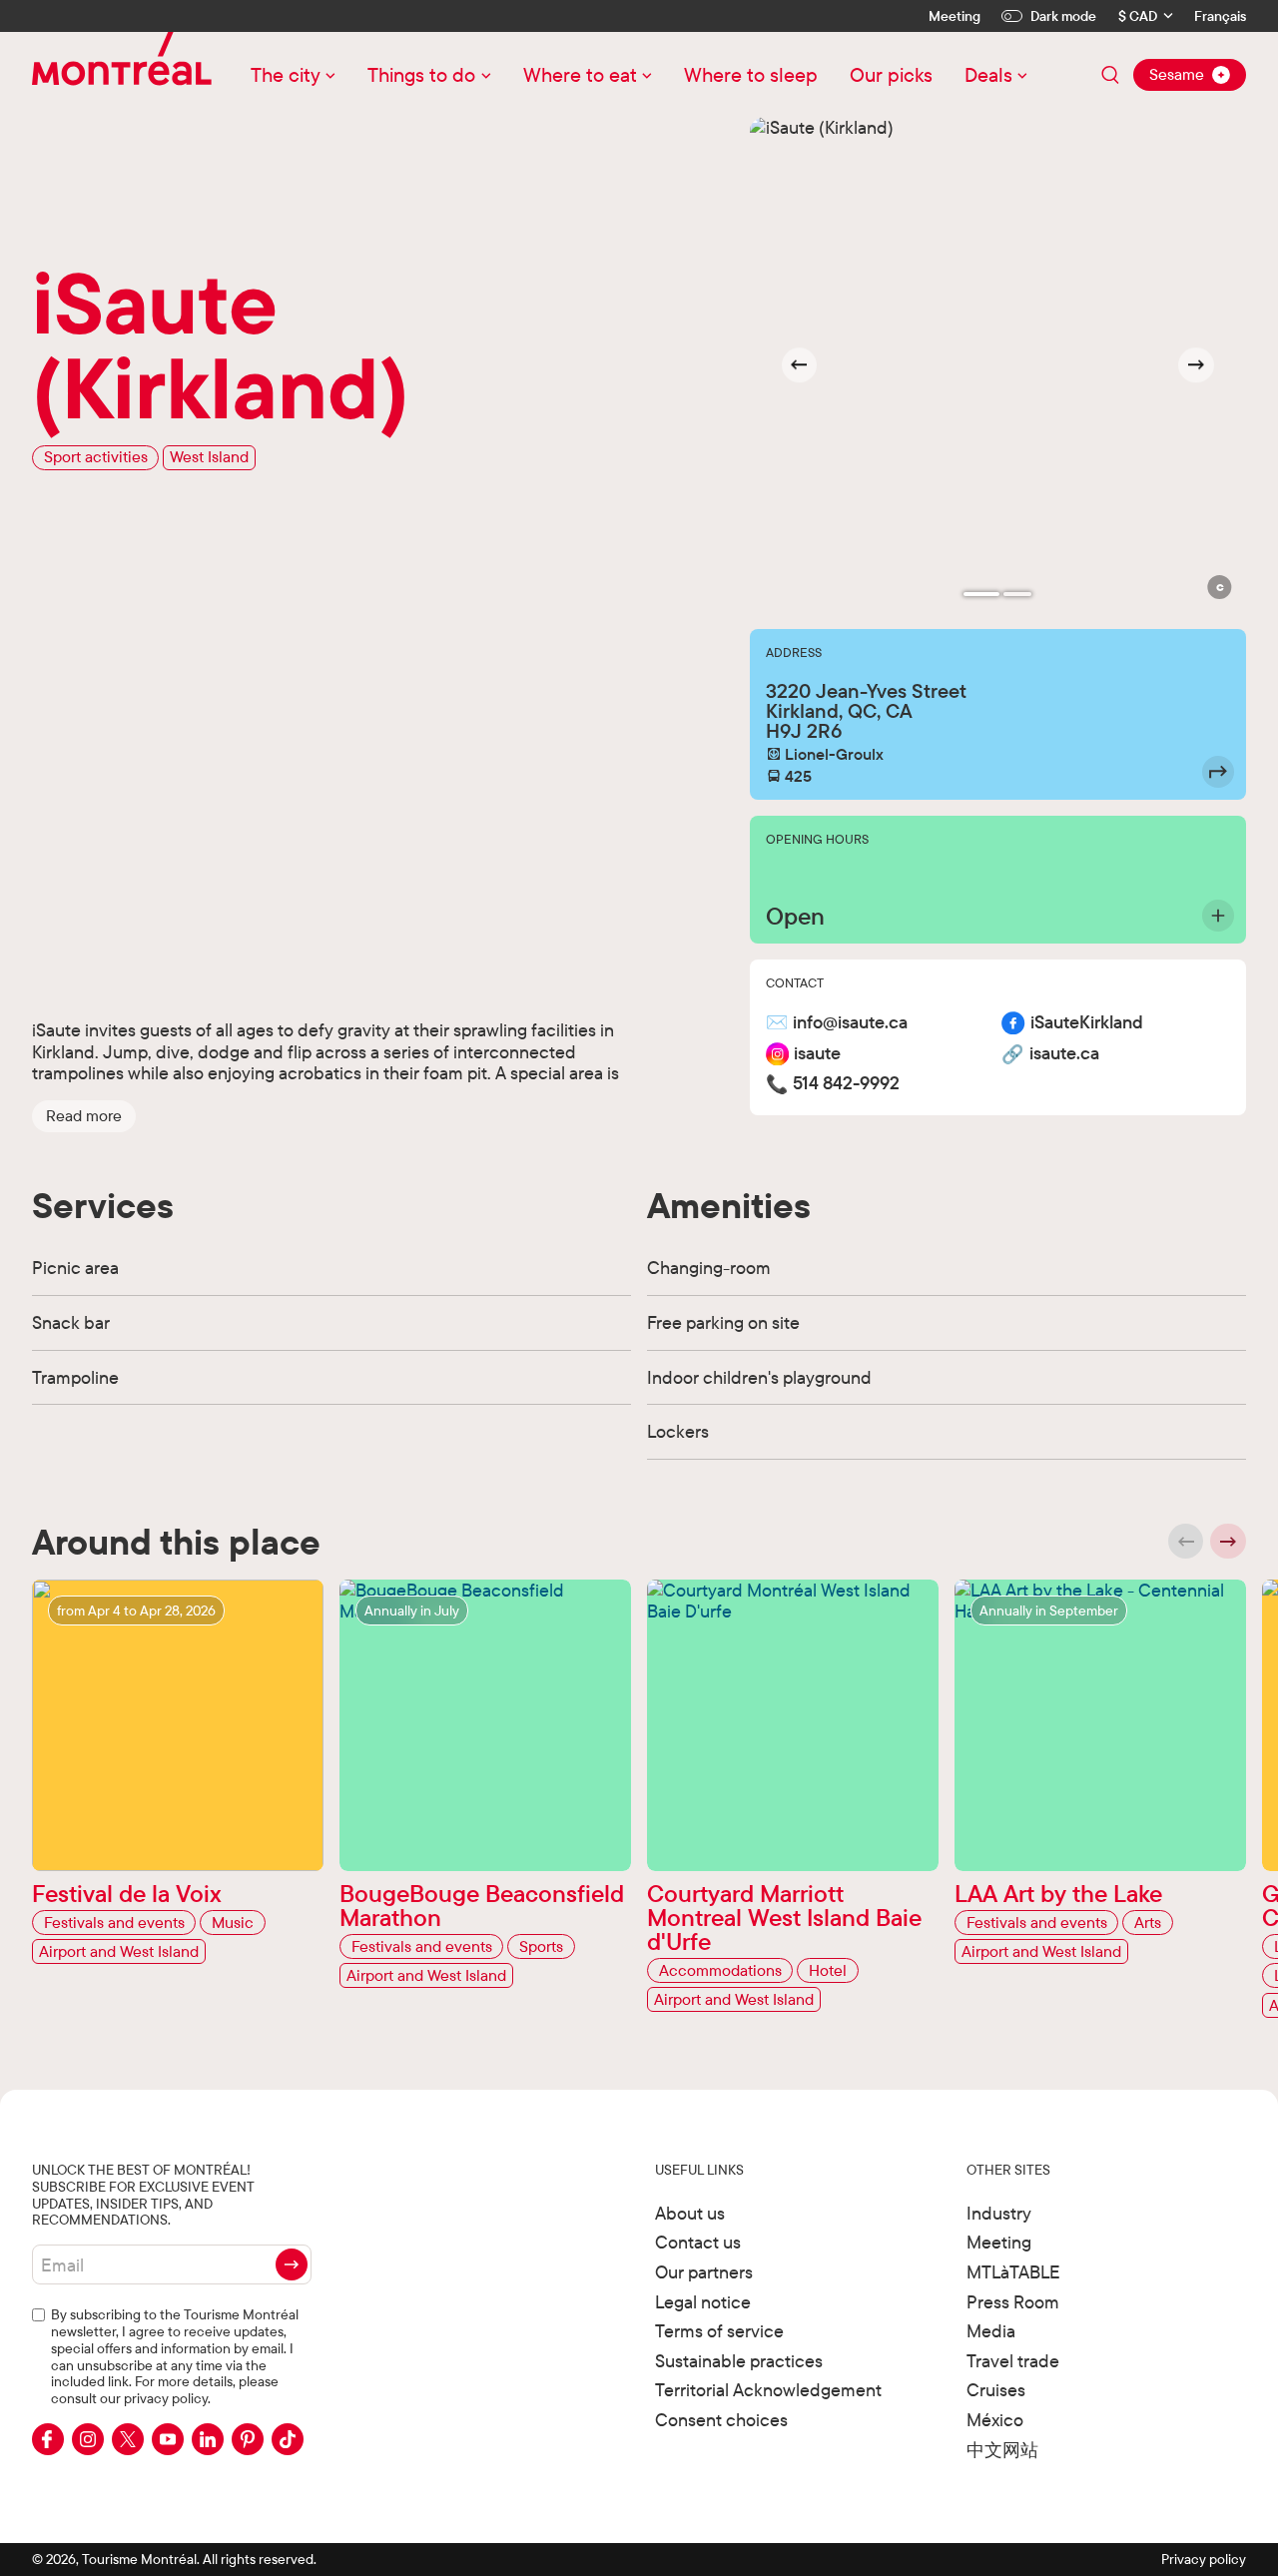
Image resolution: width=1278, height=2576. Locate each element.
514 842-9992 (846, 1084)
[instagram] (88, 2439)
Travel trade (1013, 2361)
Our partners (704, 2272)
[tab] (981, 594)
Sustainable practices (739, 2361)
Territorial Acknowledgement (768, 2390)
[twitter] (128, 2439)
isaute (817, 1054)
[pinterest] (248, 2439)
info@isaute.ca (850, 1023)
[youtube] (168, 2439)
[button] (84, 1115)
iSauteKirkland (1087, 1023)
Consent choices (721, 2420)
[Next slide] (1196, 365)
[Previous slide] (1186, 1542)
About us (690, 2213)
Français (1220, 16)
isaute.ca (1064, 1054)
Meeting (955, 16)
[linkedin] (208, 2439)
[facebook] (48, 2439)
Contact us (698, 2242)
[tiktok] (288, 2439)
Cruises (996, 2390)
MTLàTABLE (1013, 2272)
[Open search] (1110, 75)
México (995, 2420)
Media (991, 2331)
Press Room (1013, 2302)
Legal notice (703, 2302)
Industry (999, 2213)
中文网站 (1002, 2450)
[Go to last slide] (800, 365)
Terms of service (719, 2331)
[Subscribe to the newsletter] (292, 2264)
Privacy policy (1204, 2559)
